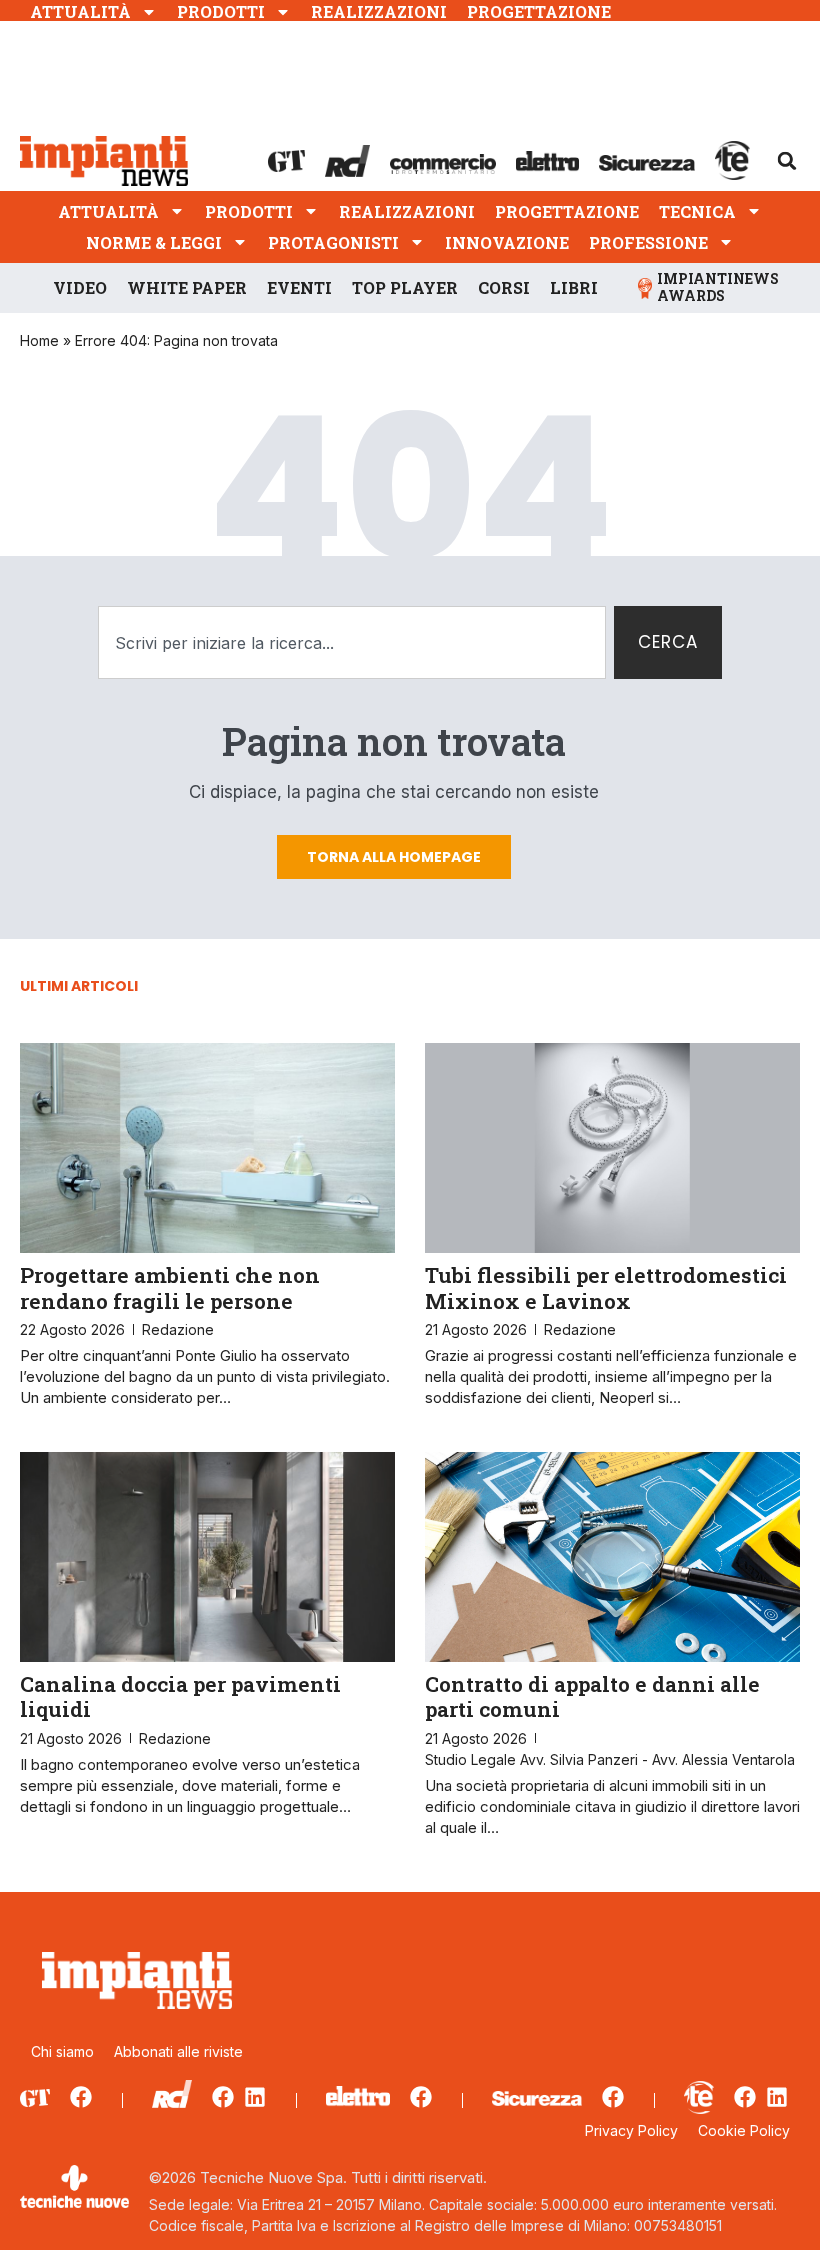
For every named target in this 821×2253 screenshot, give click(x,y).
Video (80, 287)
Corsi (504, 287)
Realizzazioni (379, 11)
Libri (574, 287)
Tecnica (697, 211)
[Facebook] (81, 2097)
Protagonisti (333, 242)
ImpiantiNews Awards (718, 287)
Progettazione (539, 11)
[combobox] (352, 643)
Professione (648, 242)
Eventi (299, 287)
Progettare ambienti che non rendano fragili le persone (170, 1287)
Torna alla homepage (394, 857)
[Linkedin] (255, 2097)
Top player (405, 287)
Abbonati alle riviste (178, 2051)
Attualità (80, 11)
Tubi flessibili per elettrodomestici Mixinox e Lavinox (606, 1287)
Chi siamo (62, 2051)
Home (39, 340)
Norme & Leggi (154, 242)
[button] (787, 161)
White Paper (187, 287)
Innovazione (507, 242)
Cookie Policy (744, 2130)
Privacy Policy (631, 2130)
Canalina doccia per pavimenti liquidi (180, 1696)
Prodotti (221, 11)
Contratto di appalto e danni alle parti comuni (592, 1696)
